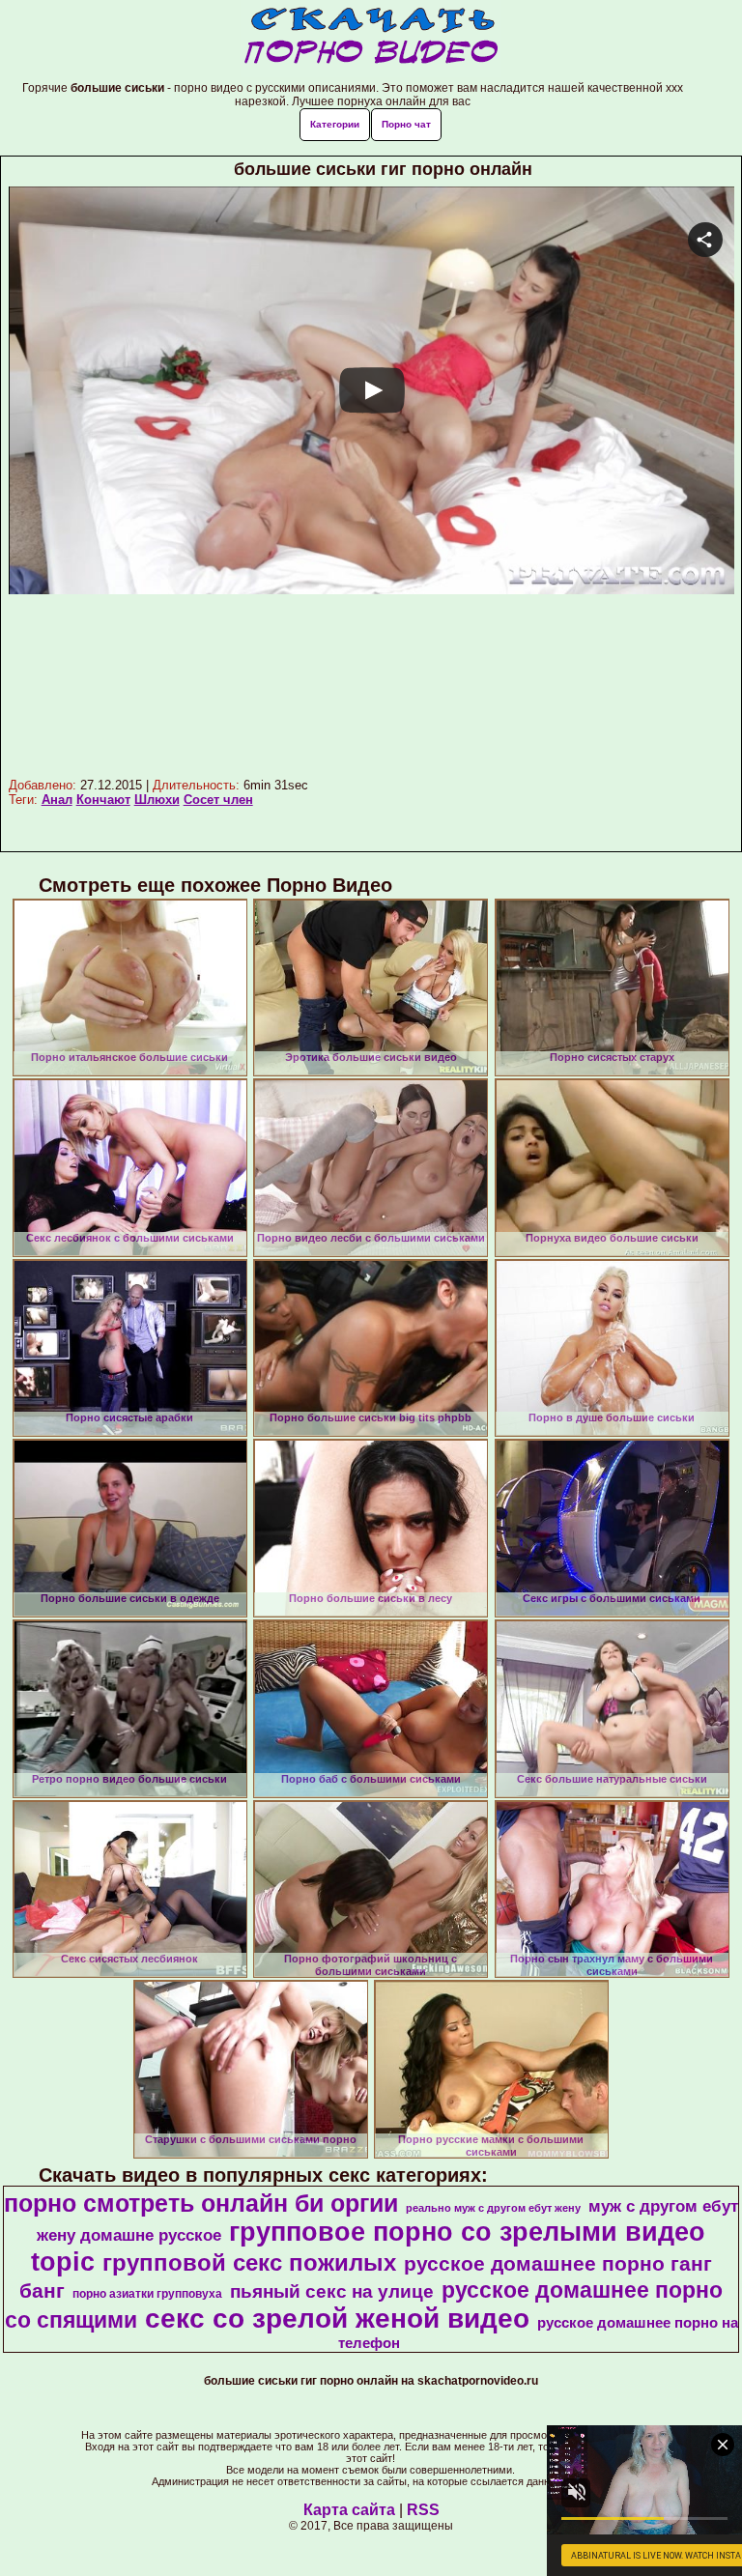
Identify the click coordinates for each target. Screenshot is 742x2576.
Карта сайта (349, 2510)
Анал (57, 800)
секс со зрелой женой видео (337, 2318)
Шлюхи (157, 800)
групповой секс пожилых (249, 2262)
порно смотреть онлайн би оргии (201, 2203)
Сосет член (218, 800)
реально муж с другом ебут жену (493, 2208)
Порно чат (406, 124)
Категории (335, 124)
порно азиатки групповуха (147, 2294)
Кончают (103, 800)
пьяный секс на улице (332, 2291)
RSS (423, 2510)
